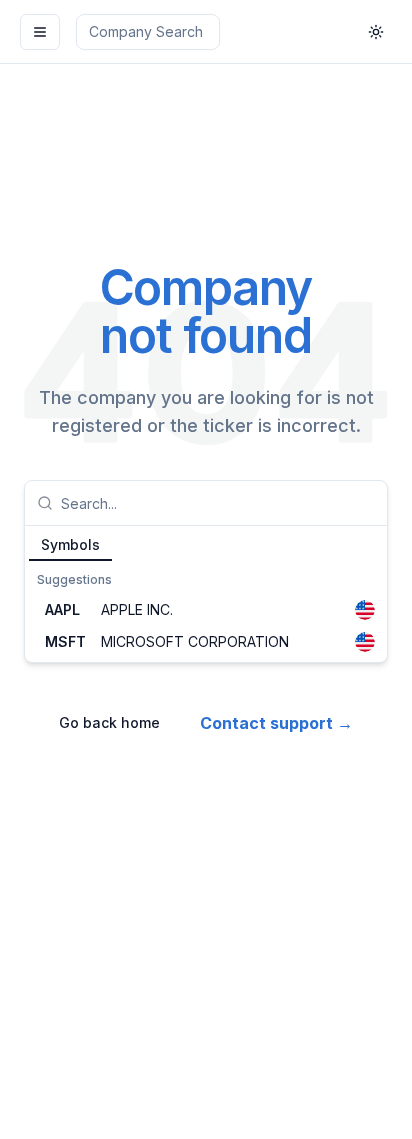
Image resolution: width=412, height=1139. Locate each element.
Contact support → (276, 723)
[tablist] (206, 544)
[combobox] (218, 503)
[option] (206, 610)
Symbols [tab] (70, 544)
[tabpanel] (206, 612)
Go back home (109, 722)
